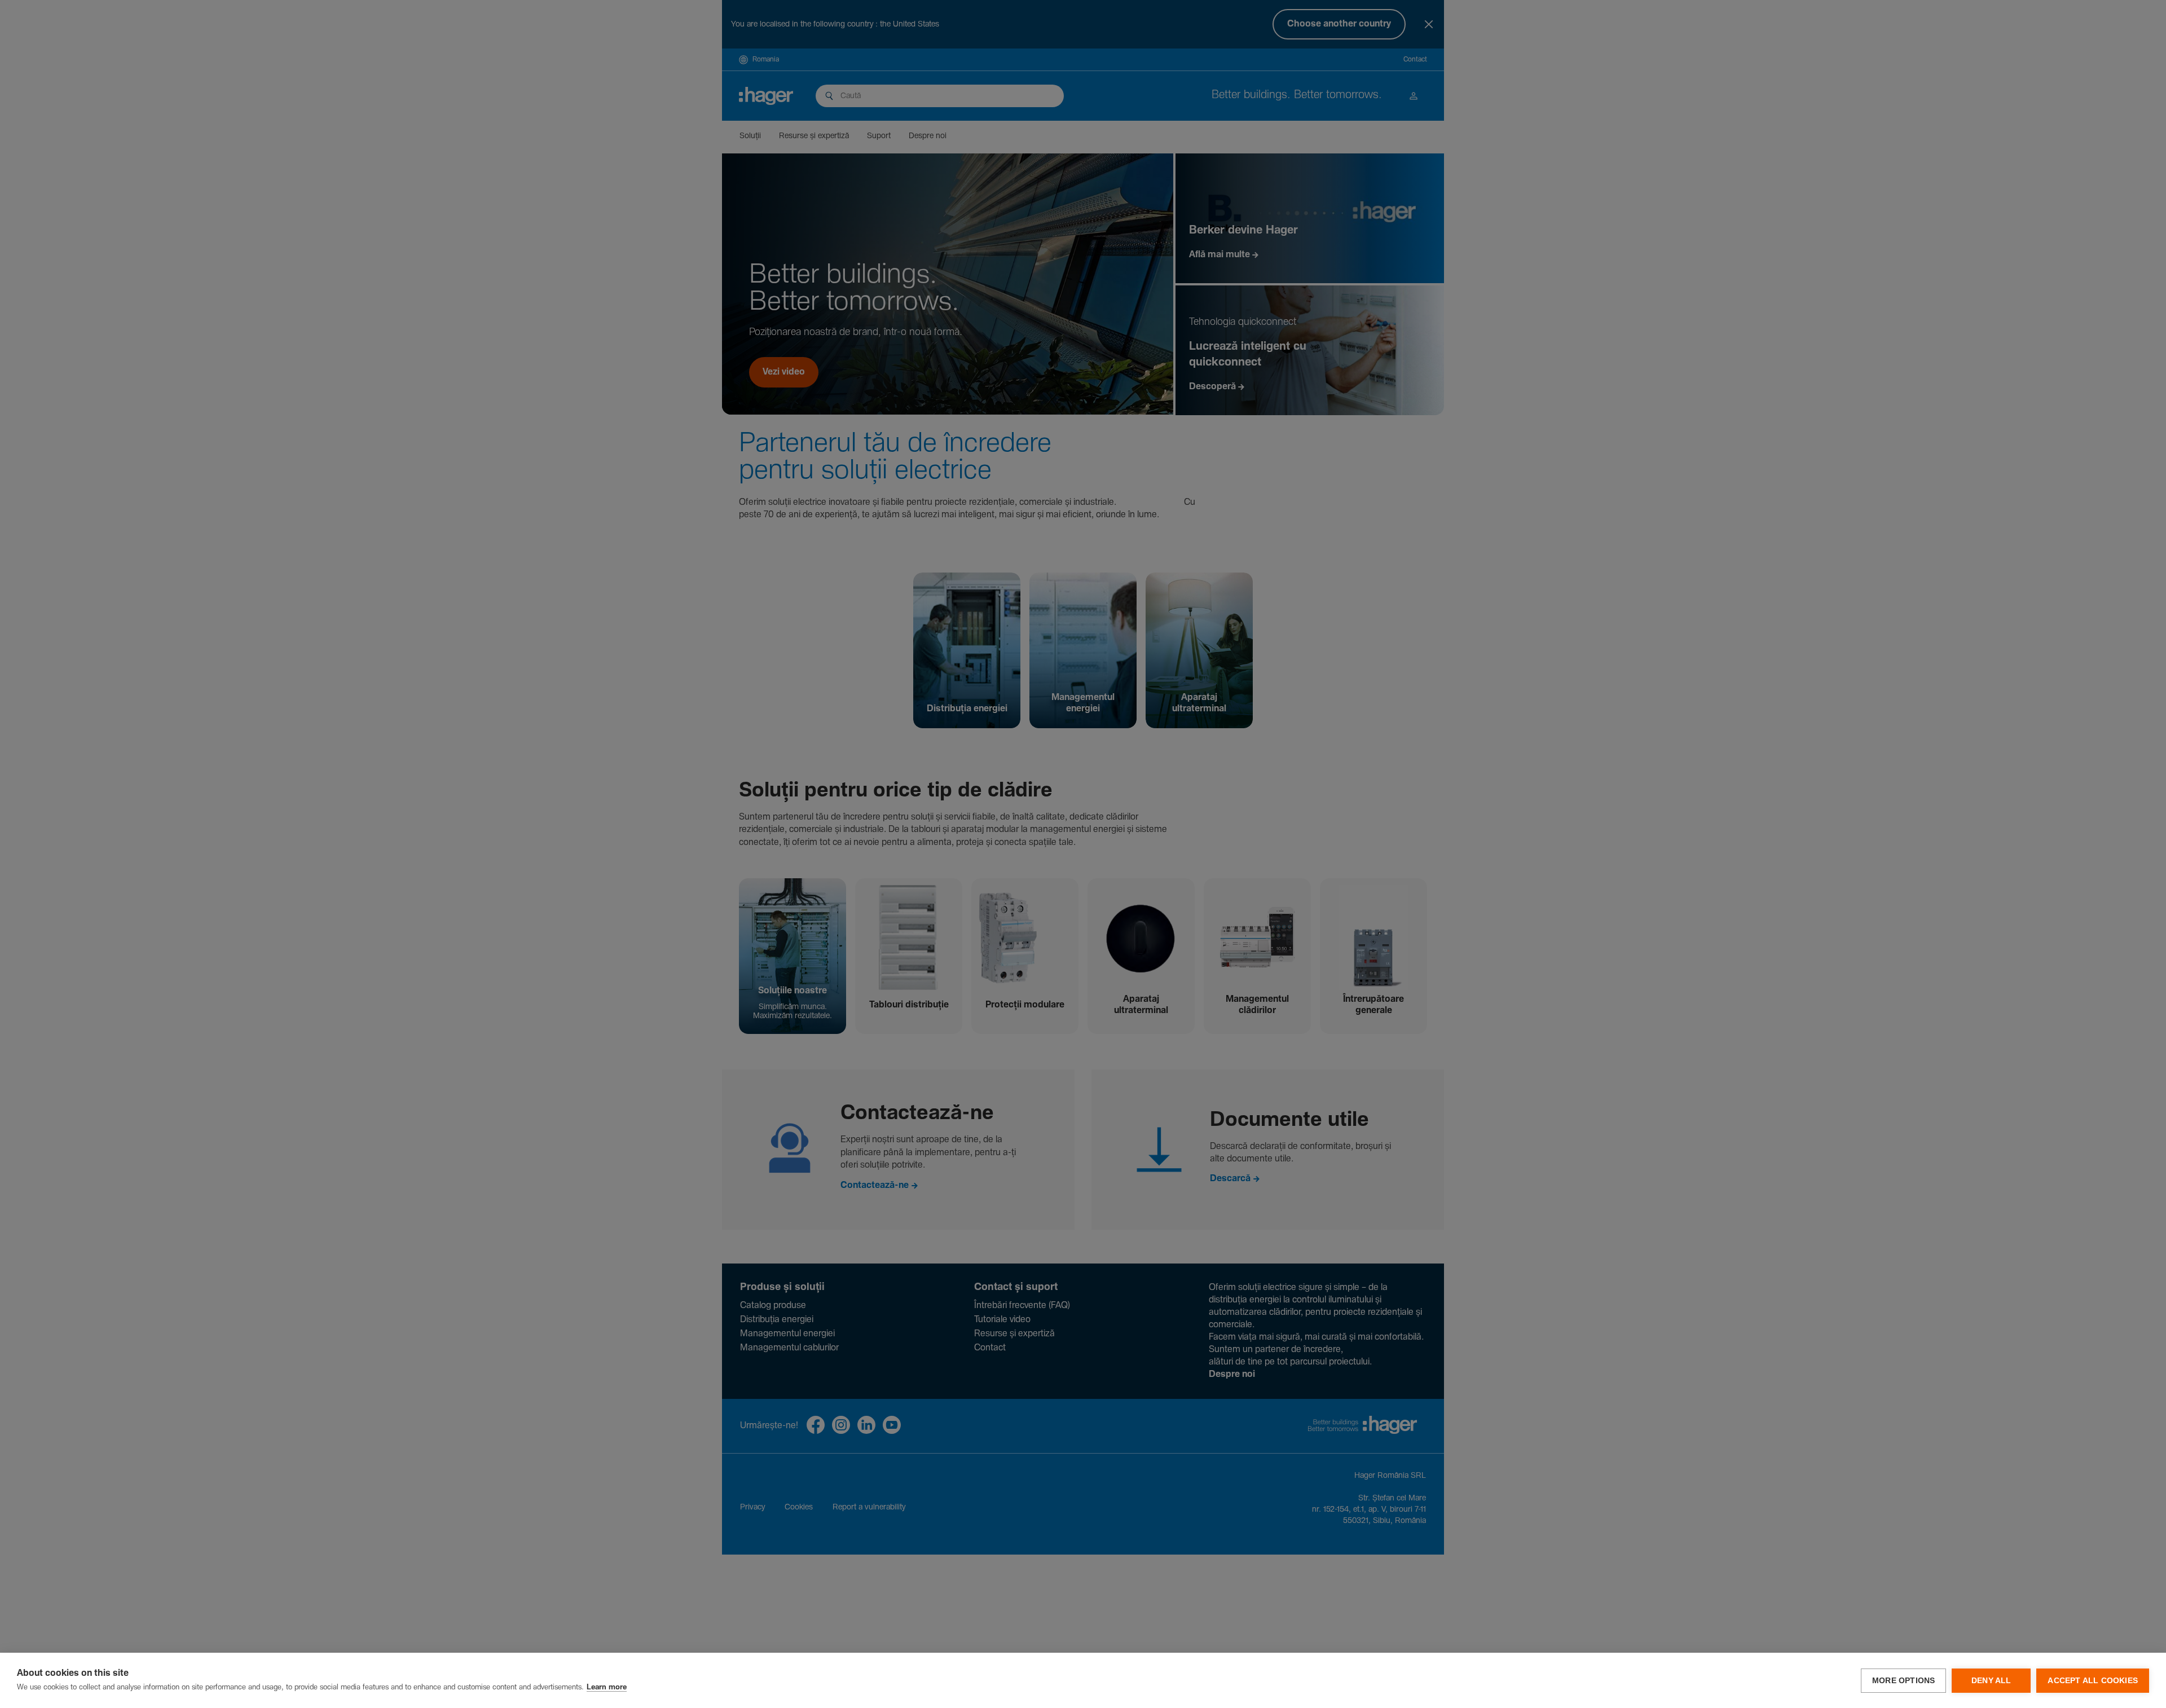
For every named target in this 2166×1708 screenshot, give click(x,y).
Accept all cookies (2093, 1681)
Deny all (1991, 1681)
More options (1903, 1681)
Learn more (607, 1687)
